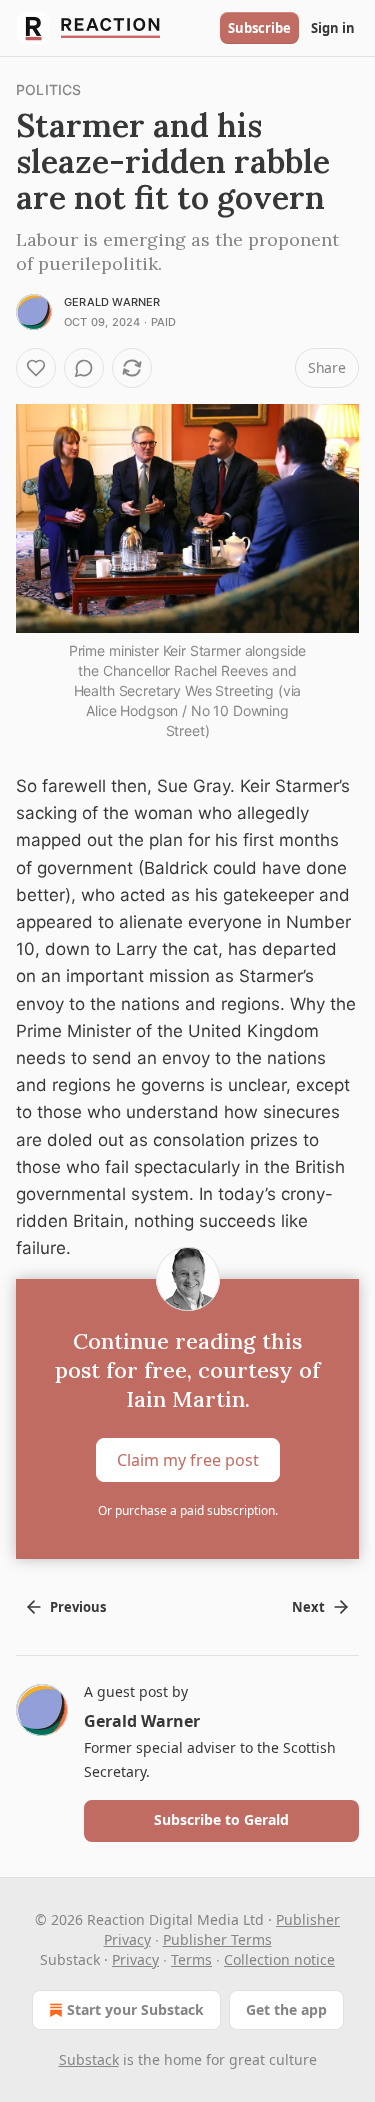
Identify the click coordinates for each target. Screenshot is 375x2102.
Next (308, 1607)
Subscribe (259, 28)
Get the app (286, 2009)
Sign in (333, 28)
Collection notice (279, 1959)
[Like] (36, 368)
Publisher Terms (217, 1939)
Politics (49, 89)
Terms (191, 1959)
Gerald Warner (112, 302)
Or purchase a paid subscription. (188, 1510)
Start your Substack (135, 2009)
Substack (89, 2059)
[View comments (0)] (84, 368)
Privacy (135, 1959)
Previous (78, 1607)
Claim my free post (188, 1459)
